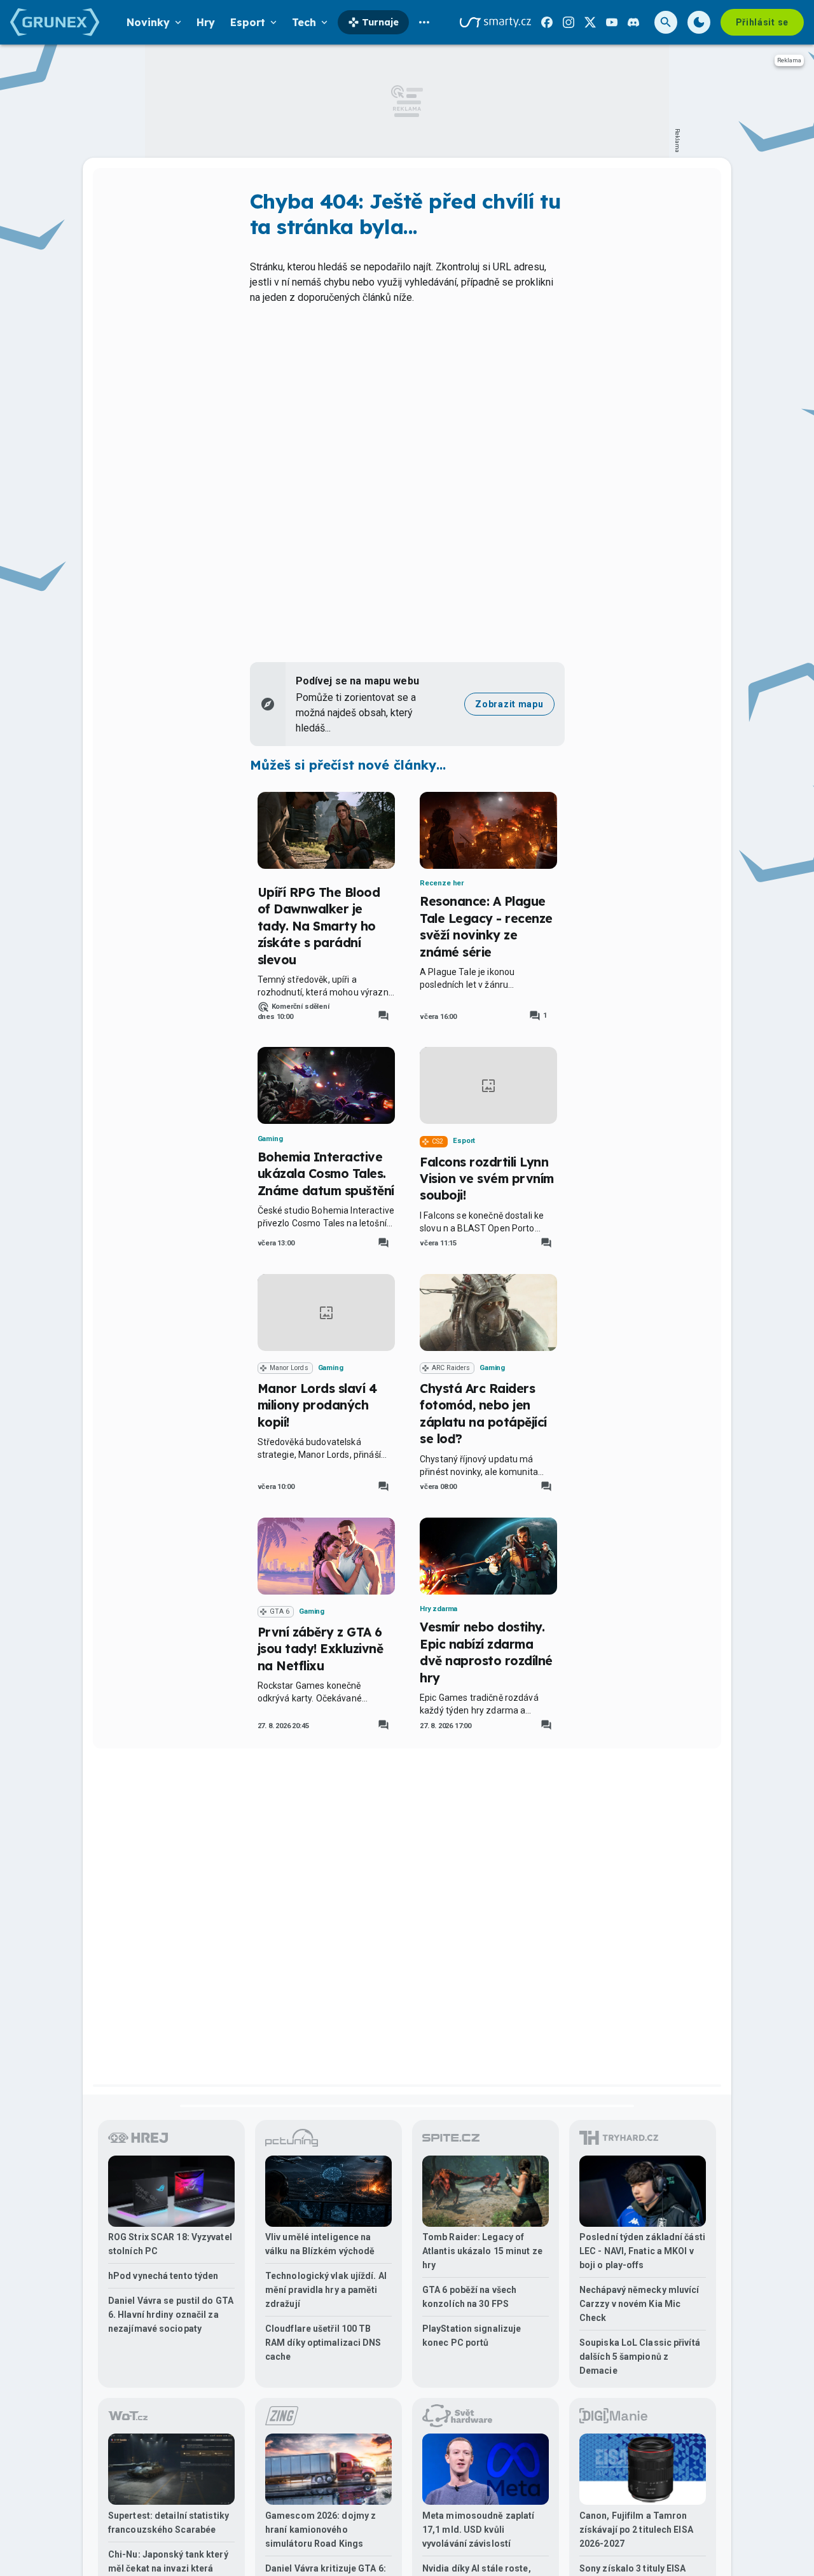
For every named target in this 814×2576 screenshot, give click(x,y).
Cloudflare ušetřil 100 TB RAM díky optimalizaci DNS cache (323, 2343)
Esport (464, 1141)
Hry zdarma (438, 1609)
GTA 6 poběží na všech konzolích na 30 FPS (469, 2297)
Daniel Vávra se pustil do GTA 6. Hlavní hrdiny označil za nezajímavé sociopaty (171, 2315)
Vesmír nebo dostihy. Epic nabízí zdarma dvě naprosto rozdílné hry (486, 1652)
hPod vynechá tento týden (163, 2276)
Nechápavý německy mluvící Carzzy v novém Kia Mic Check (639, 2304)
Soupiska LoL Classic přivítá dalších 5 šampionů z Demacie (640, 2357)
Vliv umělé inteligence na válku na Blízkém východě (320, 2244)
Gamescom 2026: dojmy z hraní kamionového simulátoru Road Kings (321, 2530)
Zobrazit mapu (509, 704)
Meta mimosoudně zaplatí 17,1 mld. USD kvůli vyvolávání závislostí (478, 2530)
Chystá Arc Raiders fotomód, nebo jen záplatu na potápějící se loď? (483, 1414)
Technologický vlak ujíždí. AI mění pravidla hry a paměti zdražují (326, 2290)
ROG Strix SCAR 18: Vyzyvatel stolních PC (170, 2244)
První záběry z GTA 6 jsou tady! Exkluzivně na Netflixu (321, 1649)
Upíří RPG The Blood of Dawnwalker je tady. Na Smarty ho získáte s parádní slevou (319, 926)
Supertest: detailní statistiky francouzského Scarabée (169, 2523)
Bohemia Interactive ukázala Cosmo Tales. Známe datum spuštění (326, 1174)
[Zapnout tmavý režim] (699, 22)
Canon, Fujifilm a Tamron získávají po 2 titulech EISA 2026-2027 (636, 2530)
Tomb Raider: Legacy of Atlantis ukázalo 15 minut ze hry (482, 2251)
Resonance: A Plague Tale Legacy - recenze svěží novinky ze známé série (486, 926)
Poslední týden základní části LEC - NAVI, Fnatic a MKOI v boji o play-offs (642, 2251)
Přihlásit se (762, 22)
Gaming (270, 1139)
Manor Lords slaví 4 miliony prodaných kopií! (317, 1405)
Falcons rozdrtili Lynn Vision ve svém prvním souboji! (487, 1179)
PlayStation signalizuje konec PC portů (472, 2336)
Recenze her (442, 883)
